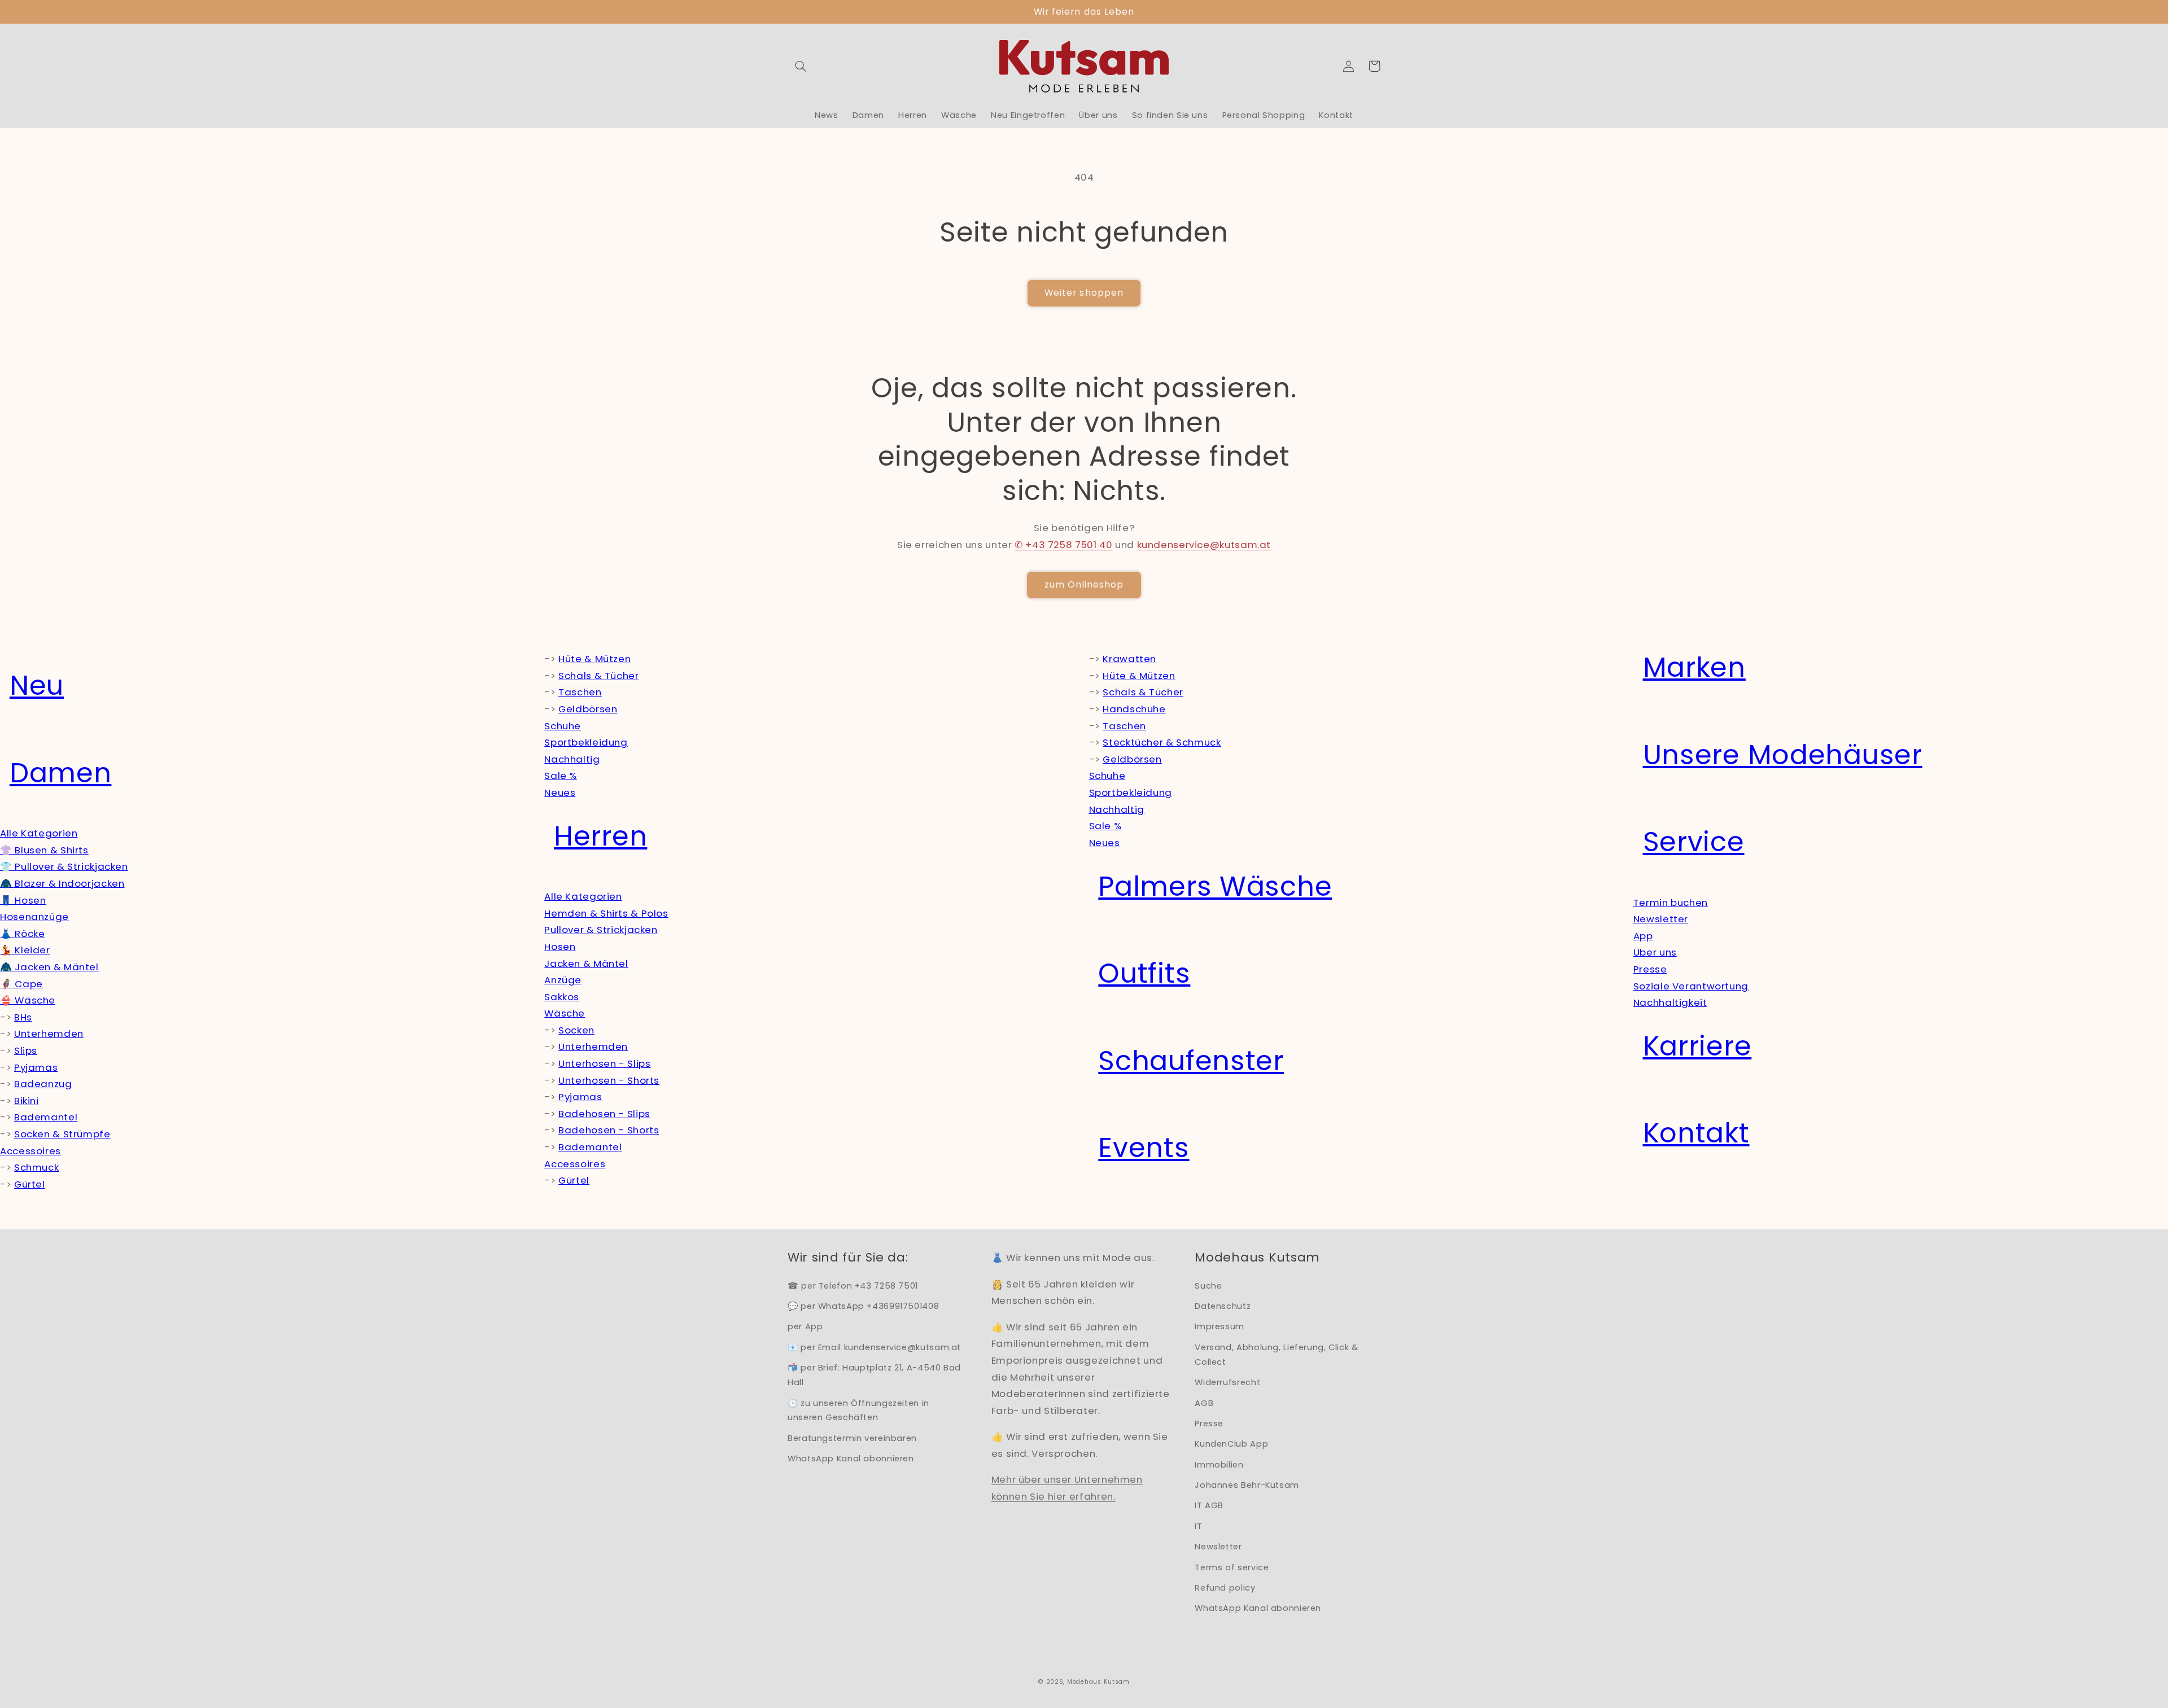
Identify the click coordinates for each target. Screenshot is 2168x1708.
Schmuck (36, 1167)
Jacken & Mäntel (586, 964)
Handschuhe (1134, 709)
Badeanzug (43, 1084)
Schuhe (563, 726)
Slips (26, 1050)
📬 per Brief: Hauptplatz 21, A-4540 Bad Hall (874, 1375)
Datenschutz (1223, 1306)
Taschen (580, 692)
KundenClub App (1231, 1444)
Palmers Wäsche (1215, 886)
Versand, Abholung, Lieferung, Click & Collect (1276, 1355)
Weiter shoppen (1084, 293)
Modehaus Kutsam (1098, 1682)
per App (805, 1326)
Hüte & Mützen (595, 659)
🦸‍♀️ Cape (21, 984)
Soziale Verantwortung (1691, 986)
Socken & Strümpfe (62, 1134)
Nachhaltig (572, 759)
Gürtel (30, 1184)
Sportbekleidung (586, 742)
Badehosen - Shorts (609, 1130)
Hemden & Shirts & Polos (606, 913)
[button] (801, 66)
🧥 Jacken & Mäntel (49, 967)
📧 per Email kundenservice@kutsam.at (874, 1347)
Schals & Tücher (598, 676)
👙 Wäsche (28, 1000)
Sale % (561, 776)
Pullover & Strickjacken (601, 930)
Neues (560, 792)
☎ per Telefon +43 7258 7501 (853, 1286)
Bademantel (46, 1117)
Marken (1694, 667)
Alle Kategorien (39, 833)
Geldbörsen (588, 709)
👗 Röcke (22, 934)
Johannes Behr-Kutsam (1247, 1485)
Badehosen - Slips (604, 1114)
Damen (61, 773)
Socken (576, 1030)
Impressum (1219, 1326)
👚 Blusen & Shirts (44, 850)
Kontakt (1696, 1133)
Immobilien (1219, 1465)
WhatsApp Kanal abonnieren (851, 1459)
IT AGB (1209, 1505)
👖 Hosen (23, 900)
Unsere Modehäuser (1783, 755)
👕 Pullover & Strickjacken (64, 866)
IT (1198, 1526)
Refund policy (1225, 1588)
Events (1144, 1148)
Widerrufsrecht (1227, 1382)
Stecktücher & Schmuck (1162, 742)
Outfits (1144, 973)
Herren (600, 836)
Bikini (27, 1101)
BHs (23, 1017)
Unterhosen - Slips (604, 1063)
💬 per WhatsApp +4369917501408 (863, 1306)
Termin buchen (1671, 903)
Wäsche (565, 1013)
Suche (1208, 1286)
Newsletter (1661, 919)
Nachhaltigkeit (1670, 1002)
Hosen (560, 947)
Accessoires (30, 1151)
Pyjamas (36, 1067)
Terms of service (1232, 1567)
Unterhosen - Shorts (609, 1080)
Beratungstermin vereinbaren (852, 1438)
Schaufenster (1191, 1061)
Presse (1650, 969)
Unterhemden (49, 1033)
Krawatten (1129, 659)
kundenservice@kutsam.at (1204, 545)
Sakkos (562, 997)
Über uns (1655, 952)
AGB (1204, 1403)
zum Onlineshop (1084, 584)
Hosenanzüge (34, 917)
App (1643, 936)
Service (1694, 842)
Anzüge (563, 980)
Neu (37, 686)
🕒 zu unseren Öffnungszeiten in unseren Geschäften (858, 1411)
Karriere (1697, 1046)
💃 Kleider (25, 950)
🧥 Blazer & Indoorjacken (62, 883)
